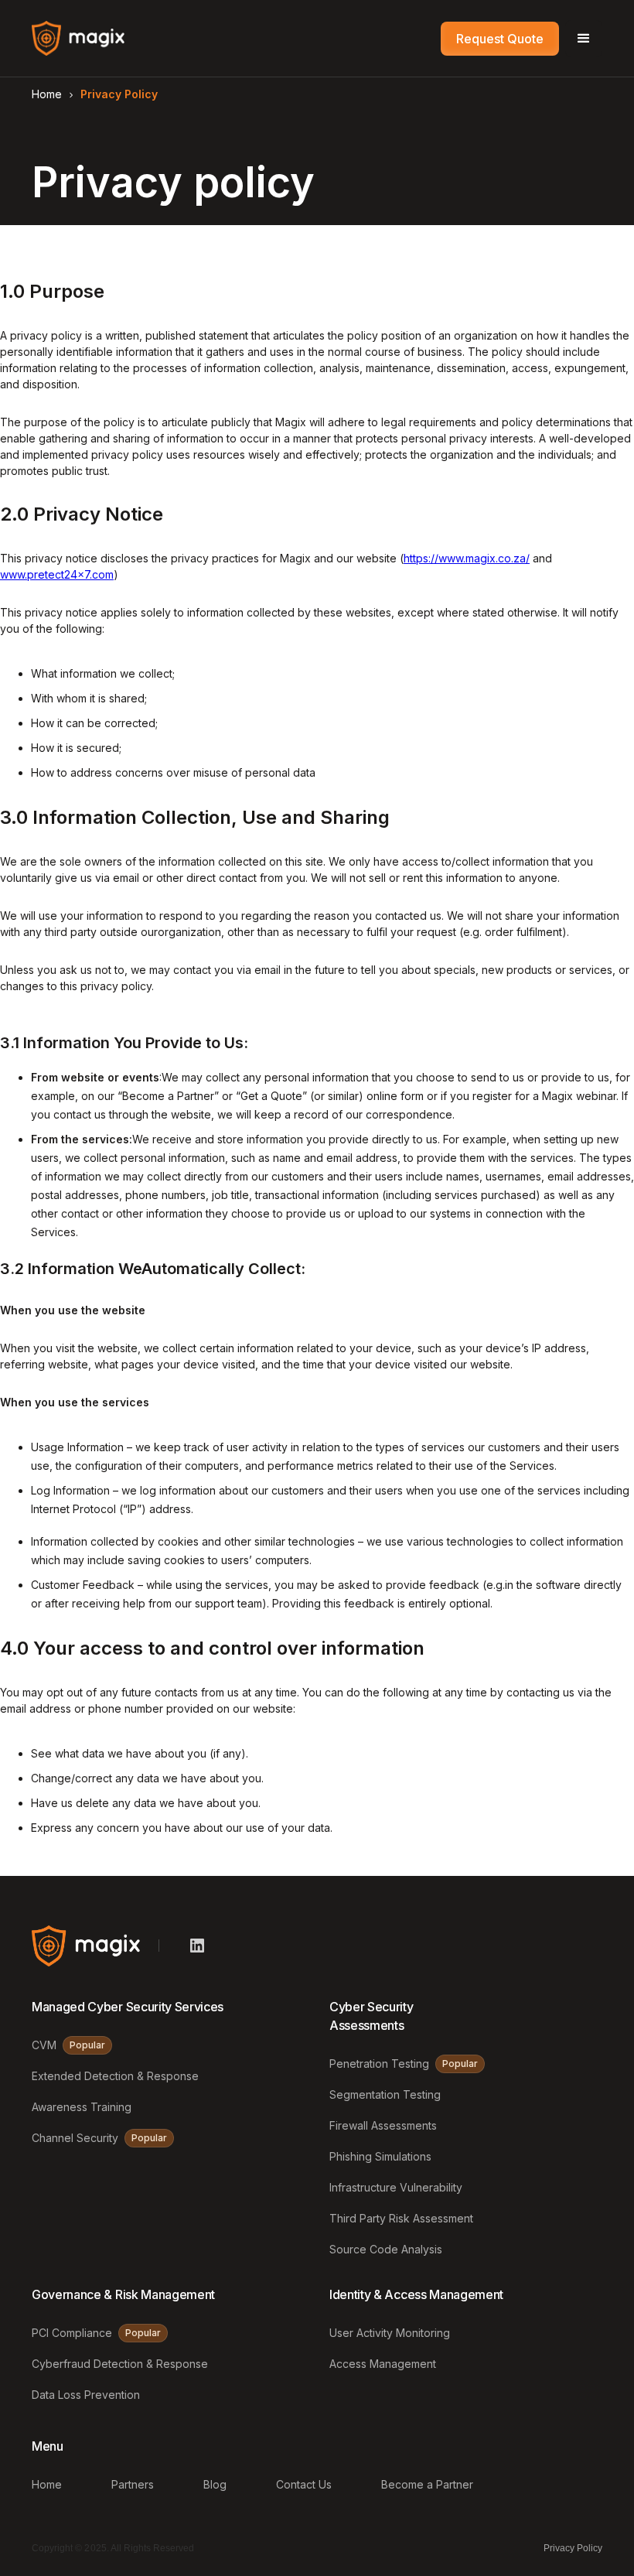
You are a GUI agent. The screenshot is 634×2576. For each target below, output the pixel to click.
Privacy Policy (573, 2548)
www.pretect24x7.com (57, 574)
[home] (78, 38)
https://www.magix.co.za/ (467, 558)
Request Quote (500, 39)
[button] (584, 39)
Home (47, 94)
